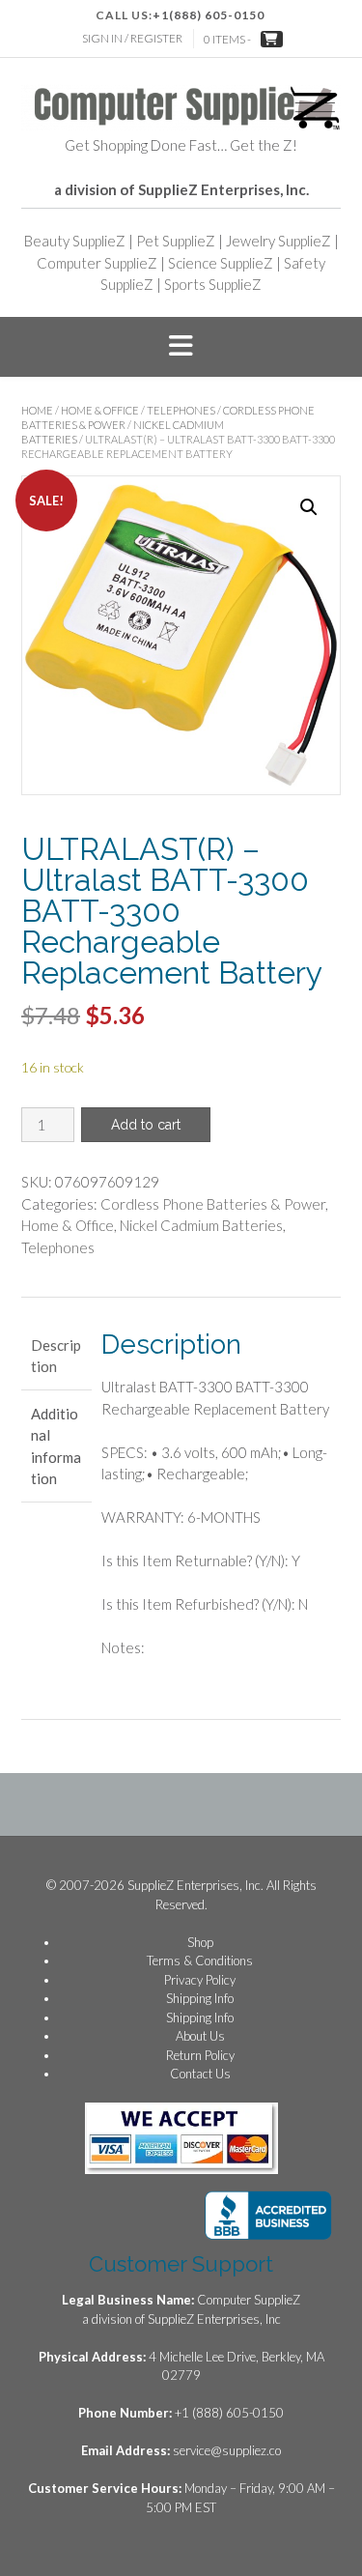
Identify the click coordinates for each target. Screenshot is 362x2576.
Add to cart (146, 1125)
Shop (200, 1942)
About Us (200, 2036)
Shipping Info (200, 1998)
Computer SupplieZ (97, 263)
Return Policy (200, 2055)
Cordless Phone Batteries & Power (213, 1204)
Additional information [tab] (56, 1446)
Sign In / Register (132, 38)
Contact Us (200, 2074)
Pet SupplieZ (176, 241)
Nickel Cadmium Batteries (201, 1225)
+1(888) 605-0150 (209, 15)
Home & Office (100, 410)
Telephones (181, 410)
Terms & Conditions (200, 1961)
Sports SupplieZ (213, 284)
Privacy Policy (200, 1980)
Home (37, 410)
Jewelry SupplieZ (278, 241)
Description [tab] (56, 1356)
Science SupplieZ (221, 263)
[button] (181, 347)
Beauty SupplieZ (75, 241)
